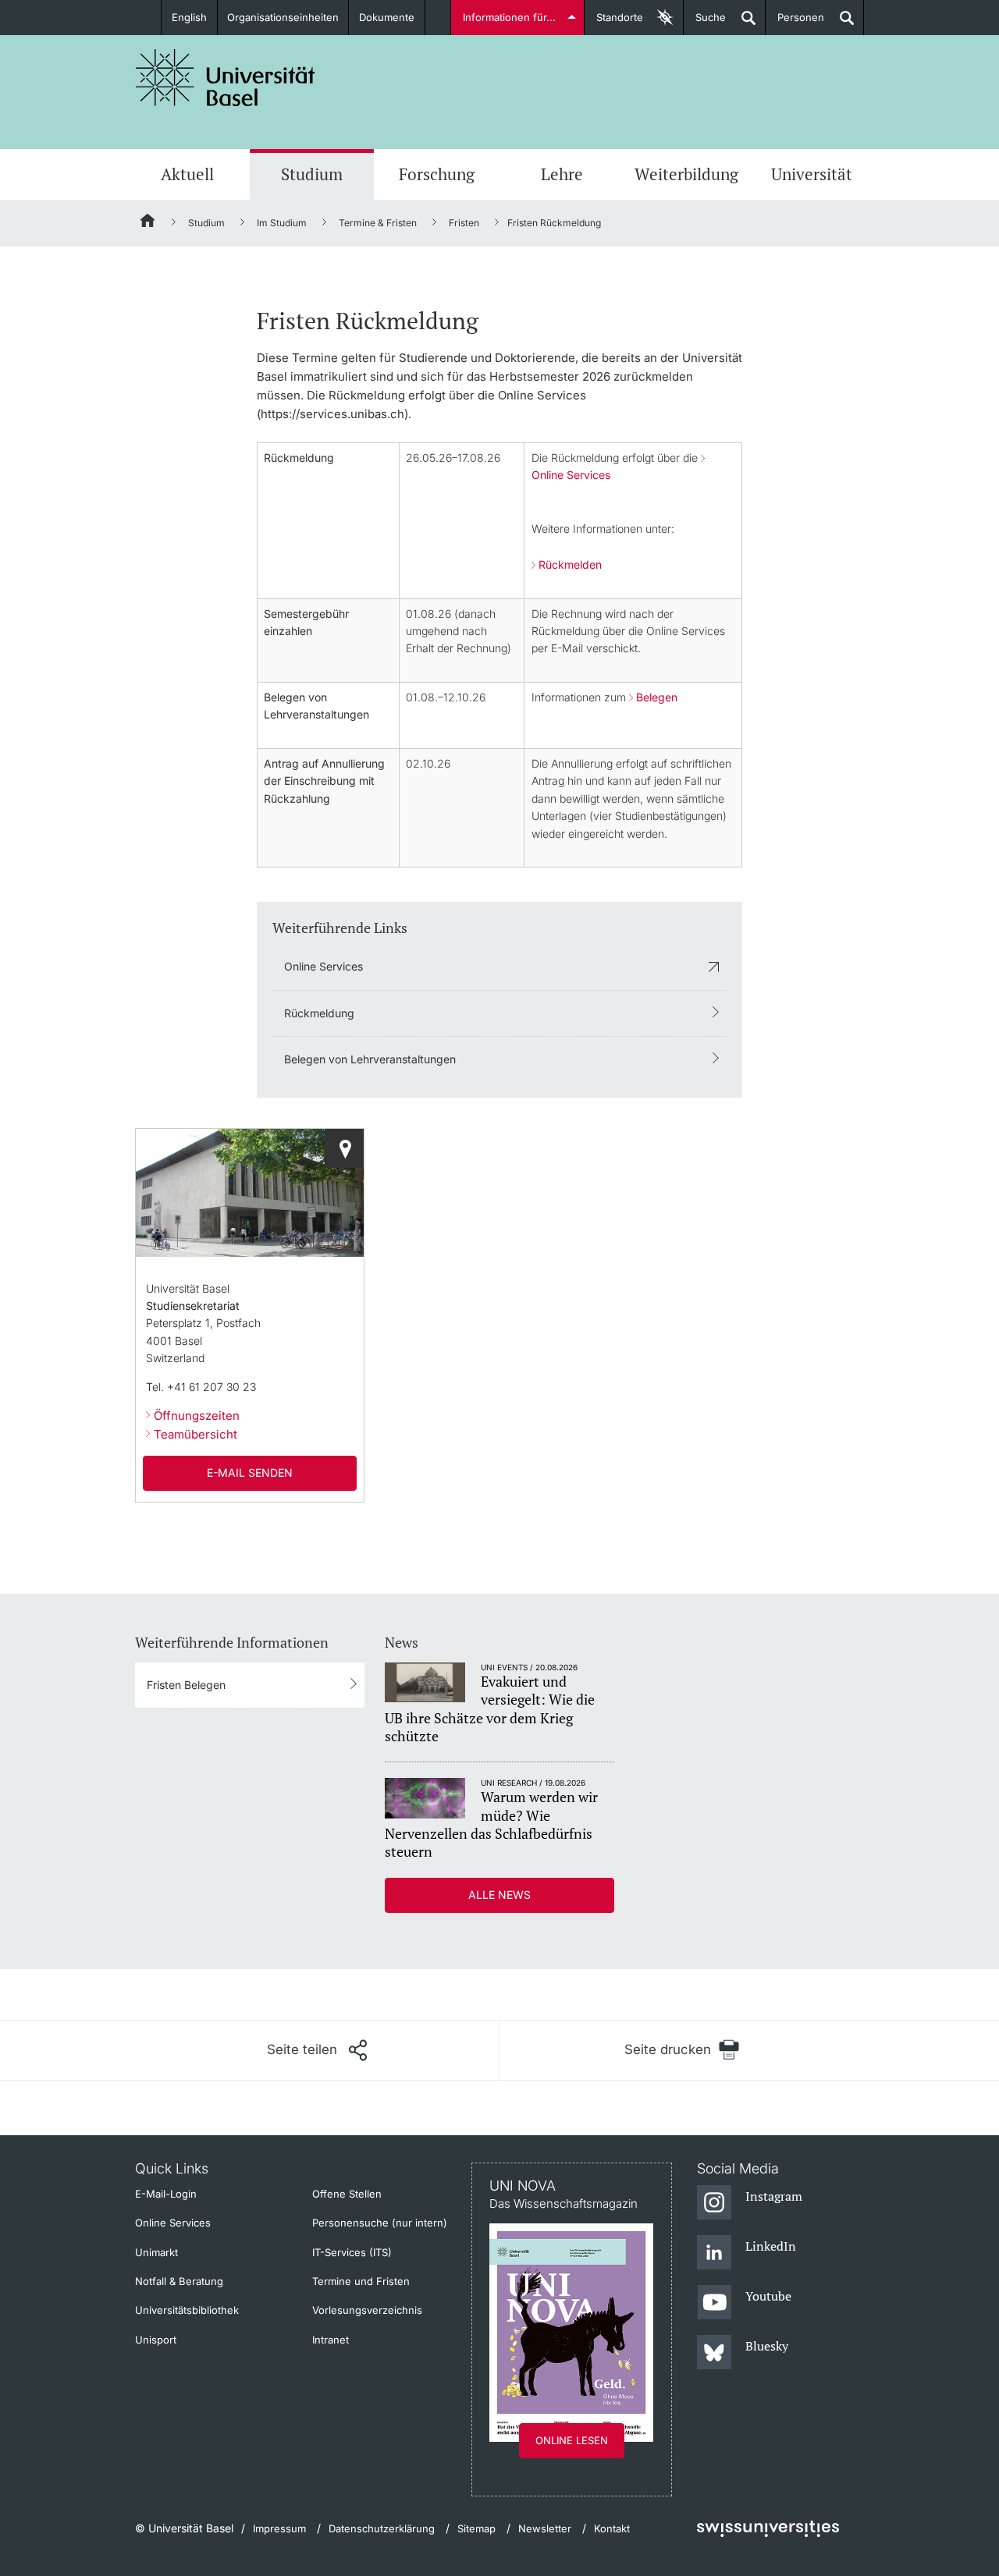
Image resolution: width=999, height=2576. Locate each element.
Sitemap (476, 2528)
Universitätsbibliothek (187, 2310)
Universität (812, 174)
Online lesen (572, 2440)
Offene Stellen (347, 2194)
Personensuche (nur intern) (380, 2223)
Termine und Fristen (361, 2281)
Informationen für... (509, 17)
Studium (312, 174)
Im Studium (282, 223)
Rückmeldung (319, 1013)
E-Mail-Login (166, 2194)
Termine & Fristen (378, 223)
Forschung (437, 174)
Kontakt (612, 2528)
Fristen (464, 223)
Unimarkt (156, 2252)
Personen (795, 23)
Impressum (279, 2528)
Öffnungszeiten (197, 1416)
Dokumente (387, 17)
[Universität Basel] (226, 78)
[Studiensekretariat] (344, 1148)
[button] (317, 2050)
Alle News (499, 1895)
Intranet (331, 2340)
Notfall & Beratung (179, 2281)
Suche (705, 23)
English (189, 17)
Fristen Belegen (186, 1685)
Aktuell (187, 174)
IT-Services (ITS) (352, 2252)
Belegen (657, 697)
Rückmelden (570, 564)
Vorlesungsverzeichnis (367, 2310)
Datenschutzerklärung (382, 2528)
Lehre (562, 174)
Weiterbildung (686, 174)
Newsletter (545, 2528)
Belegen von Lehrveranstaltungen (370, 1059)
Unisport (156, 2340)
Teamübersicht (196, 1434)
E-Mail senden (250, 1473)
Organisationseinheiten (283, 17)
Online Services (324, 966)
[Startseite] (148, 223)
